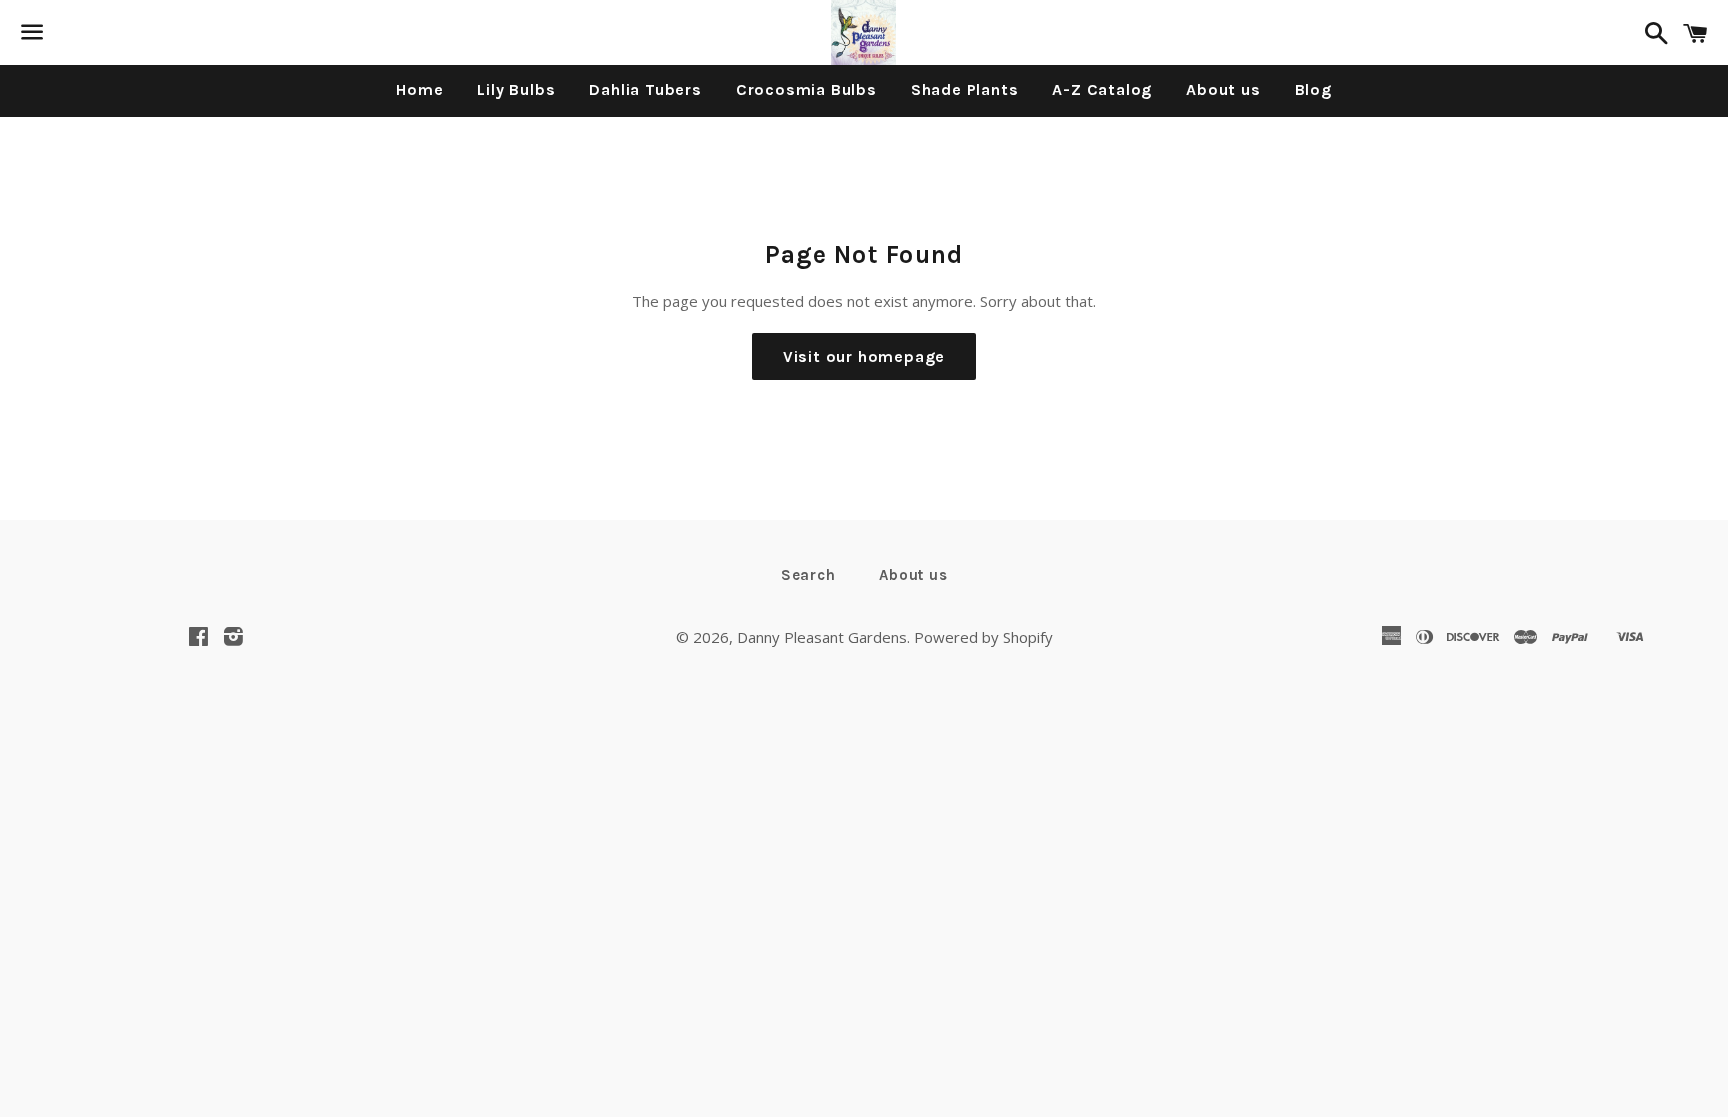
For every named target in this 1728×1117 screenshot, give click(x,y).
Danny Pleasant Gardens (822, 637)
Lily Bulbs (516, 89)
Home (419, 89)
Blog (1313, 89)
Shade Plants (965, 89)
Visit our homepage (864, 356)
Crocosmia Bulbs (806, 89)
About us (1223, 89)
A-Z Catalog (1102, 89)
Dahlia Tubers (645, 89)
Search (808, 575)
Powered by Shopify (983, 637)
